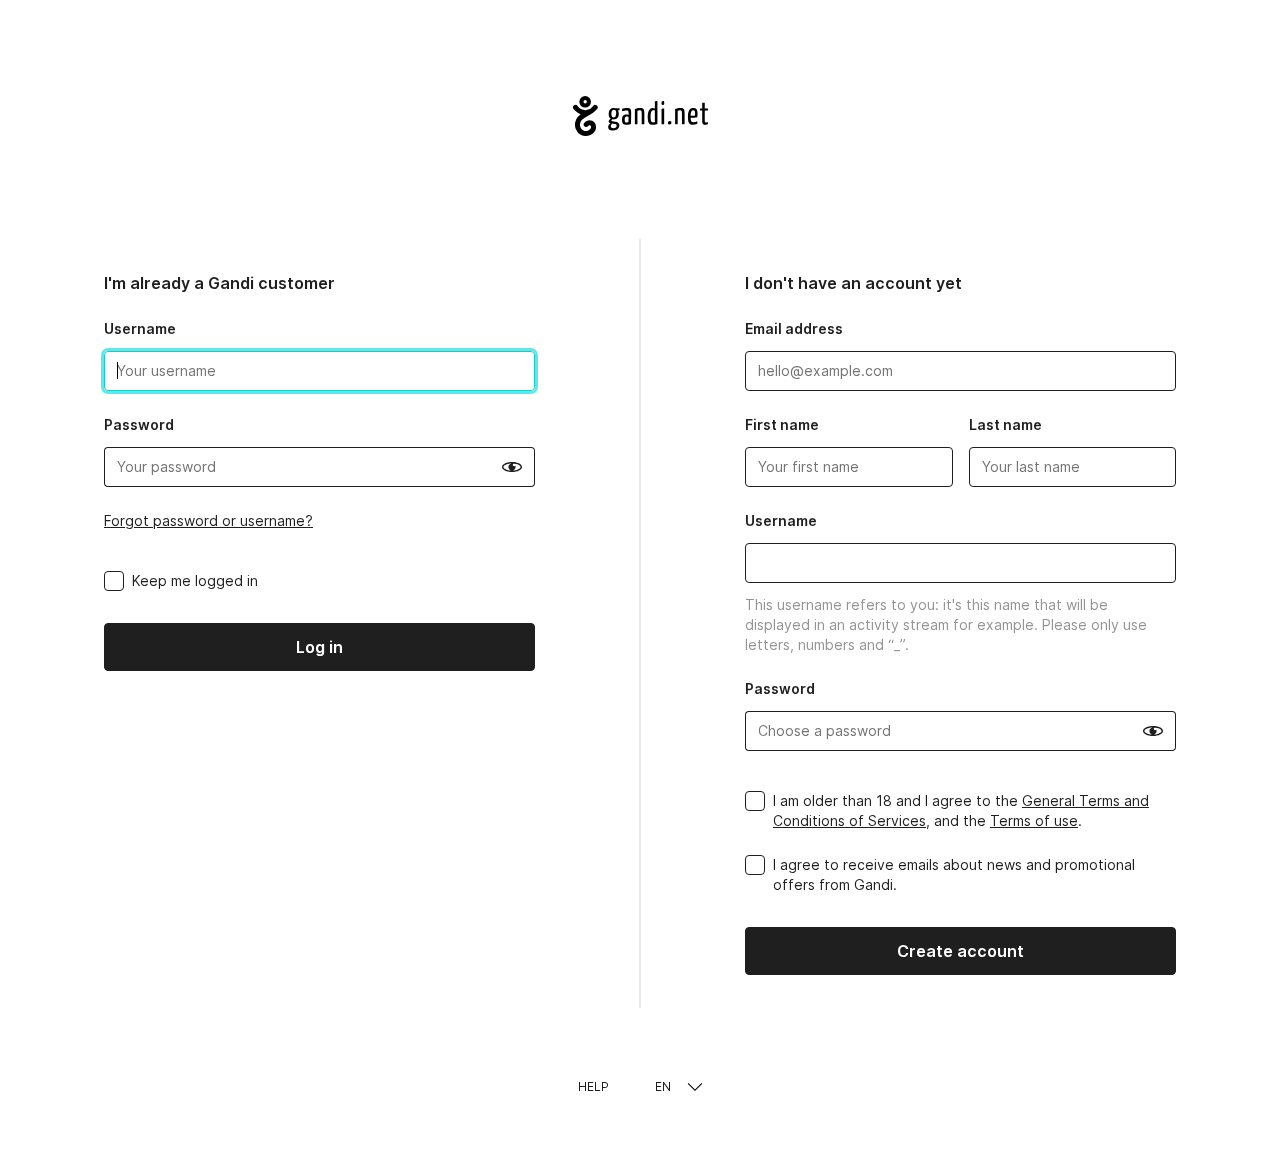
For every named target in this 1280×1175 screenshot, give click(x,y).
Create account (960, 951)
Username (140, 328)
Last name (1005, 424)
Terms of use (1034, 820)
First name (782, 424)
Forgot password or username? (208, 520)
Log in (319, 647)
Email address (794, 328)
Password (139, 424)
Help (593, 1086)
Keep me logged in (195, 580)
